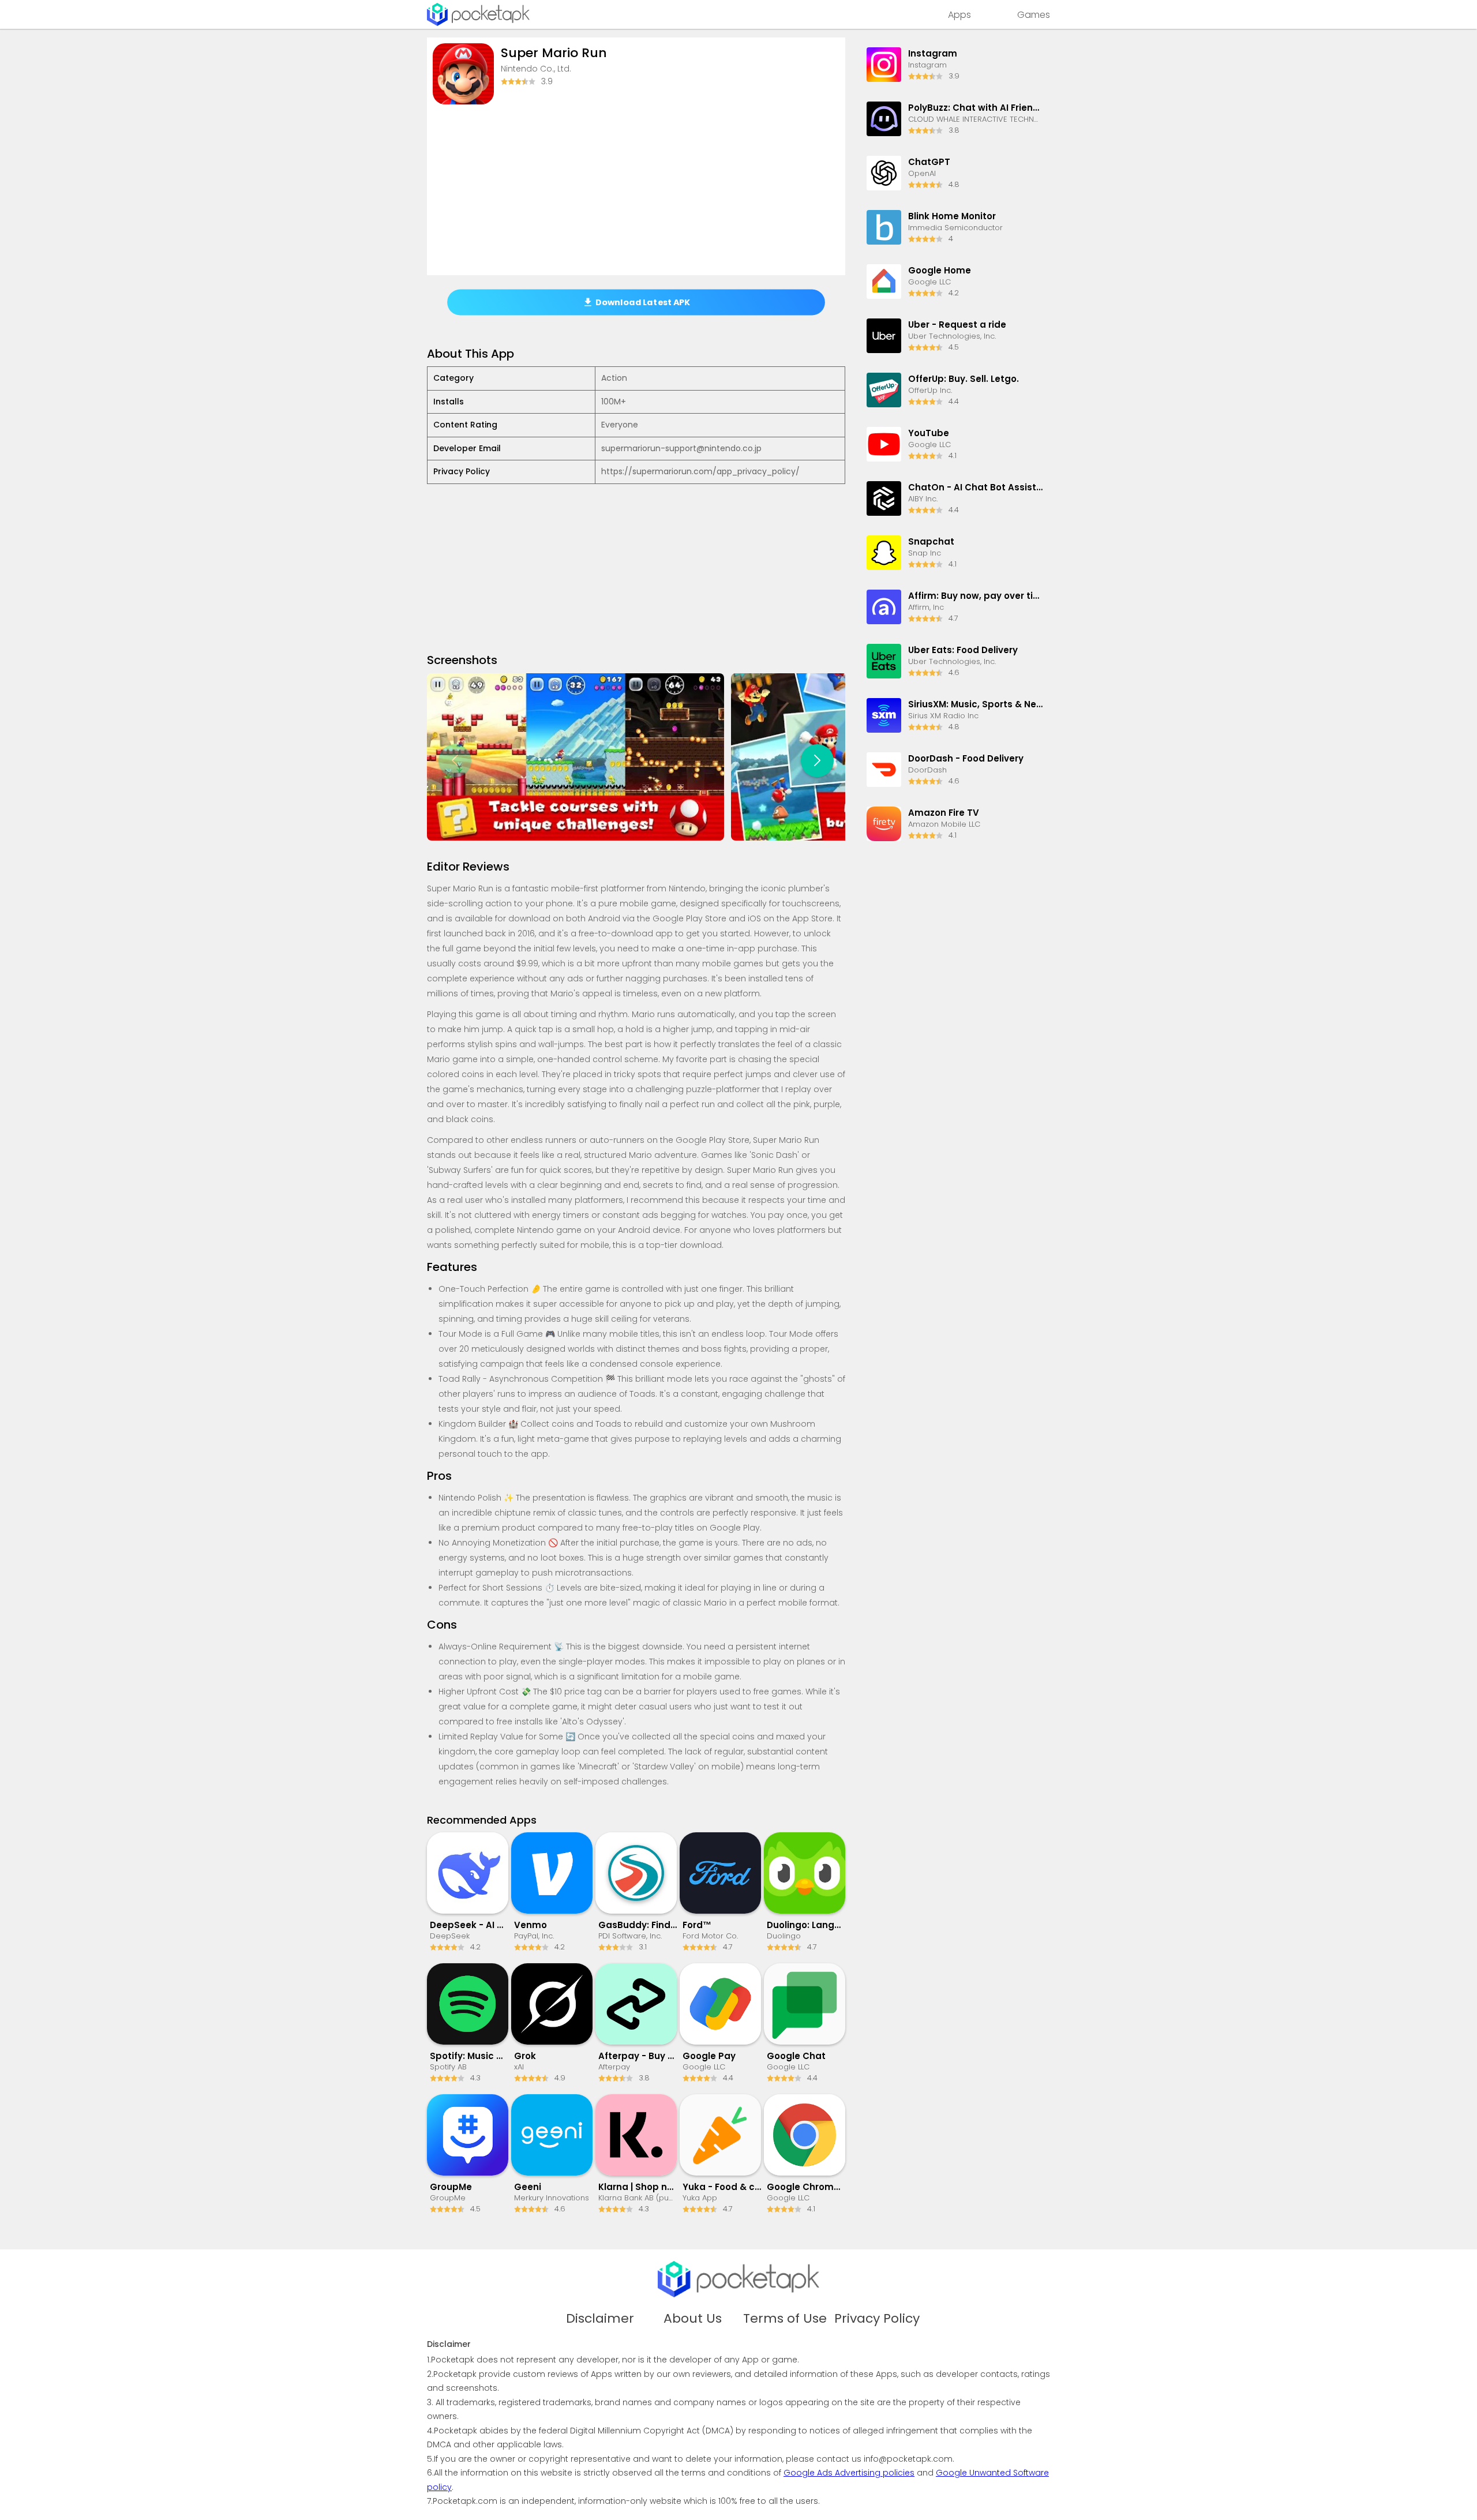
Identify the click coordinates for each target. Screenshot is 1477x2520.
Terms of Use (785, 2319)
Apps (959, 15)
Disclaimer (600, 2319)
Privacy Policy (877, 2319)
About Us (693, 2319)
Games (1034, 15)
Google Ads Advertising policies (849, 2473)
